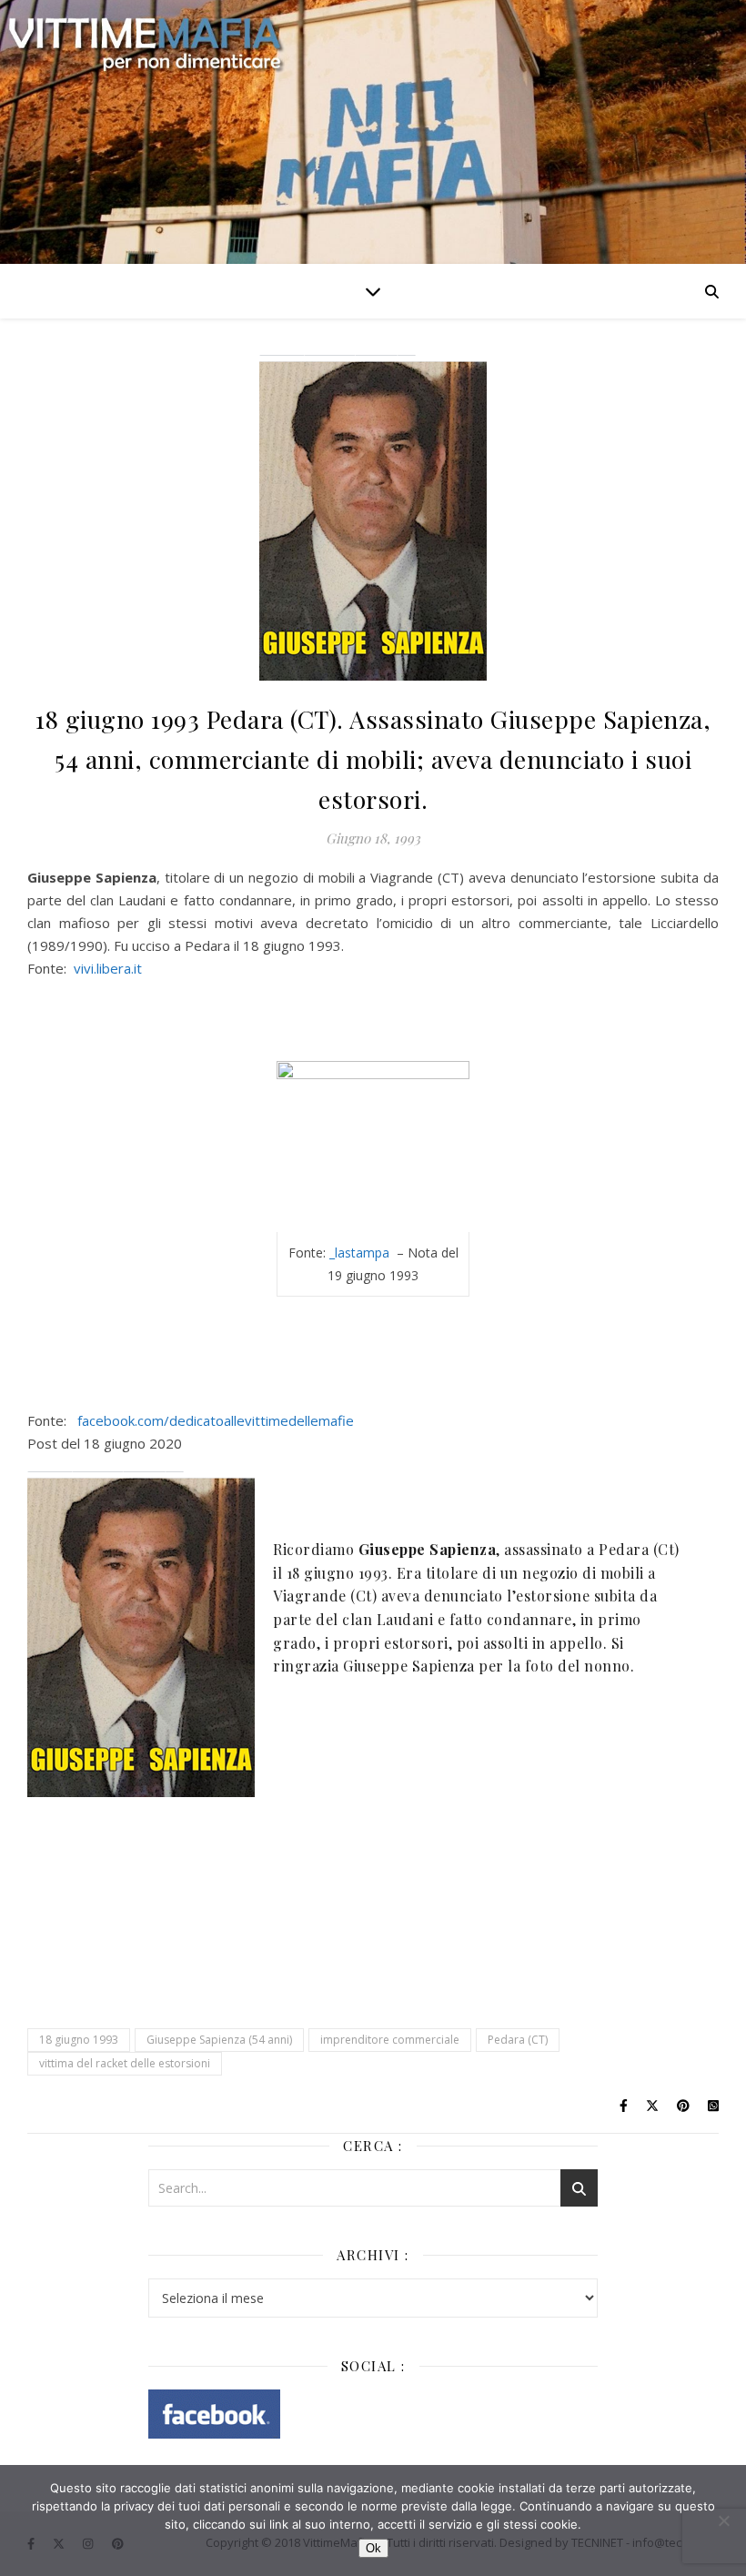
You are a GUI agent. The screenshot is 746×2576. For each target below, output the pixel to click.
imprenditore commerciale (390, 2040)
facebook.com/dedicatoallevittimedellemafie (216, 1420)
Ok (373, 2548)
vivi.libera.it (108, 968)
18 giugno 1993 (79, 2040)
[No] (723, 2520)
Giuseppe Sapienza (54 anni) (219, 2040)
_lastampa (361, 1253)
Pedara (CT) (518, 2040)
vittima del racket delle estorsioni (125, 2063)
